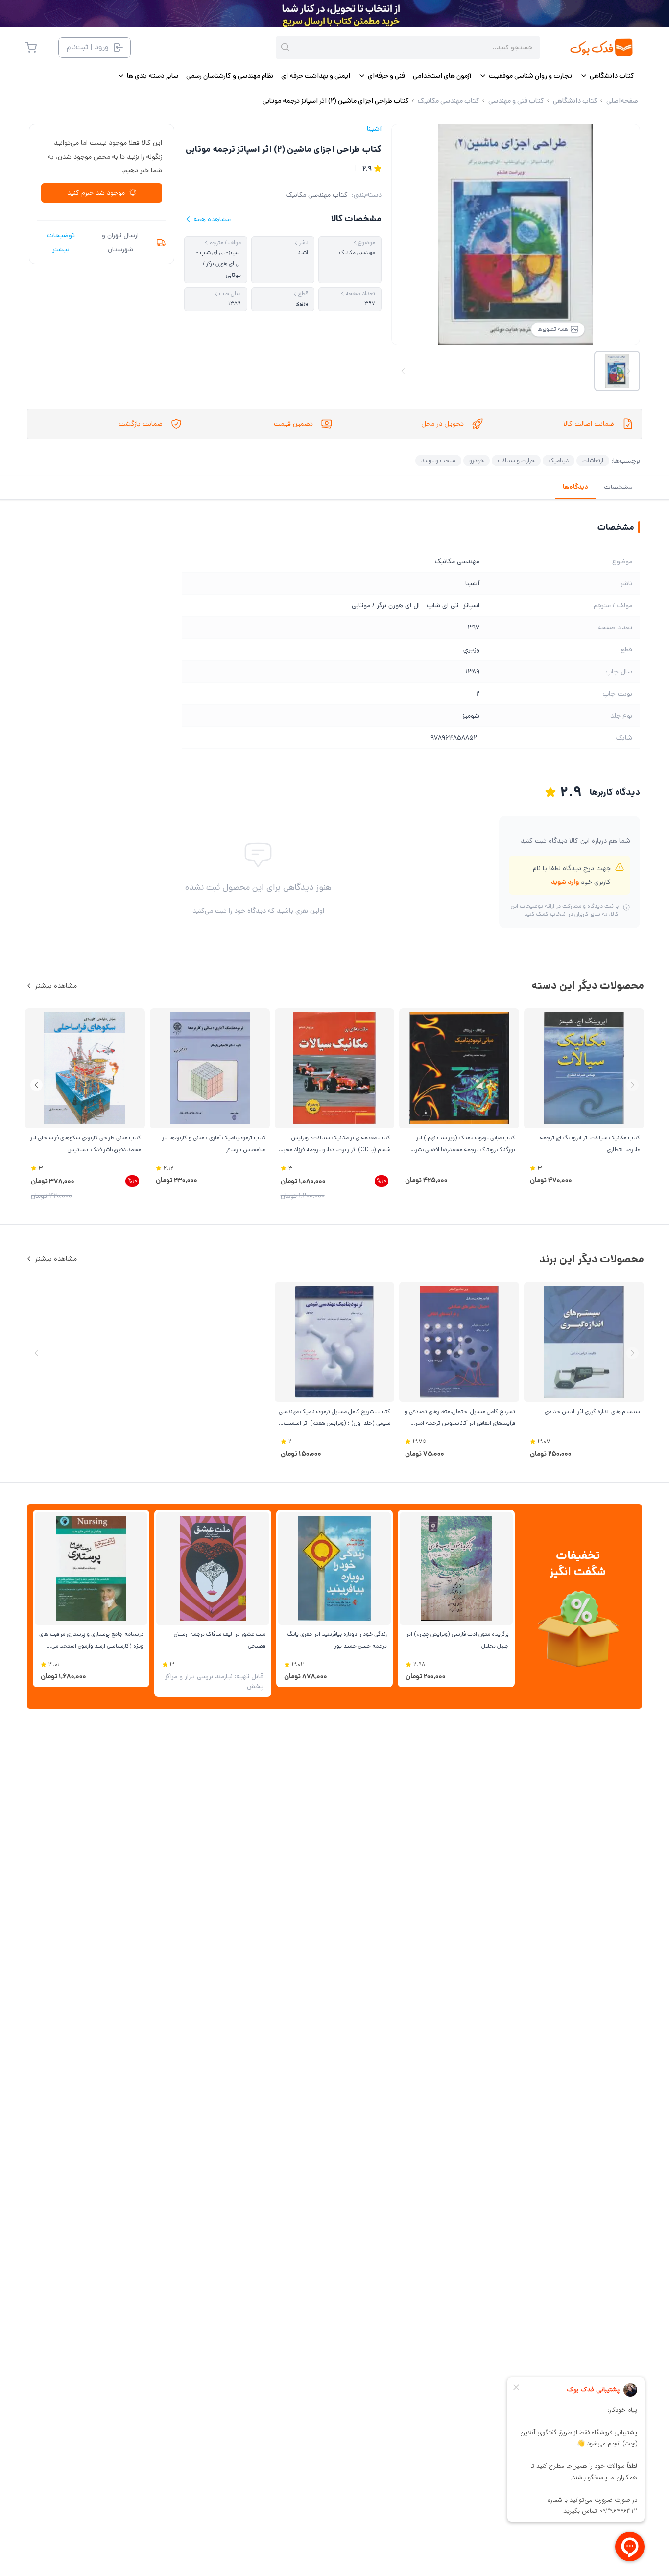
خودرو (477, 460)
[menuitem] (607, 76)
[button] (36, 1085)
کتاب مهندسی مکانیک (317, 195)
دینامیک (559, 460)
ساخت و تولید (438, 460)
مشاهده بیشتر (56, 986)
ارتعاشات (593, 460)
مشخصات (618, 487)
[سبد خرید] (31, 47)
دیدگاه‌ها (575, 487)
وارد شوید (565, 882)
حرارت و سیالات (516, 460)
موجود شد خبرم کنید (96, 193)
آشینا (374, 129)
